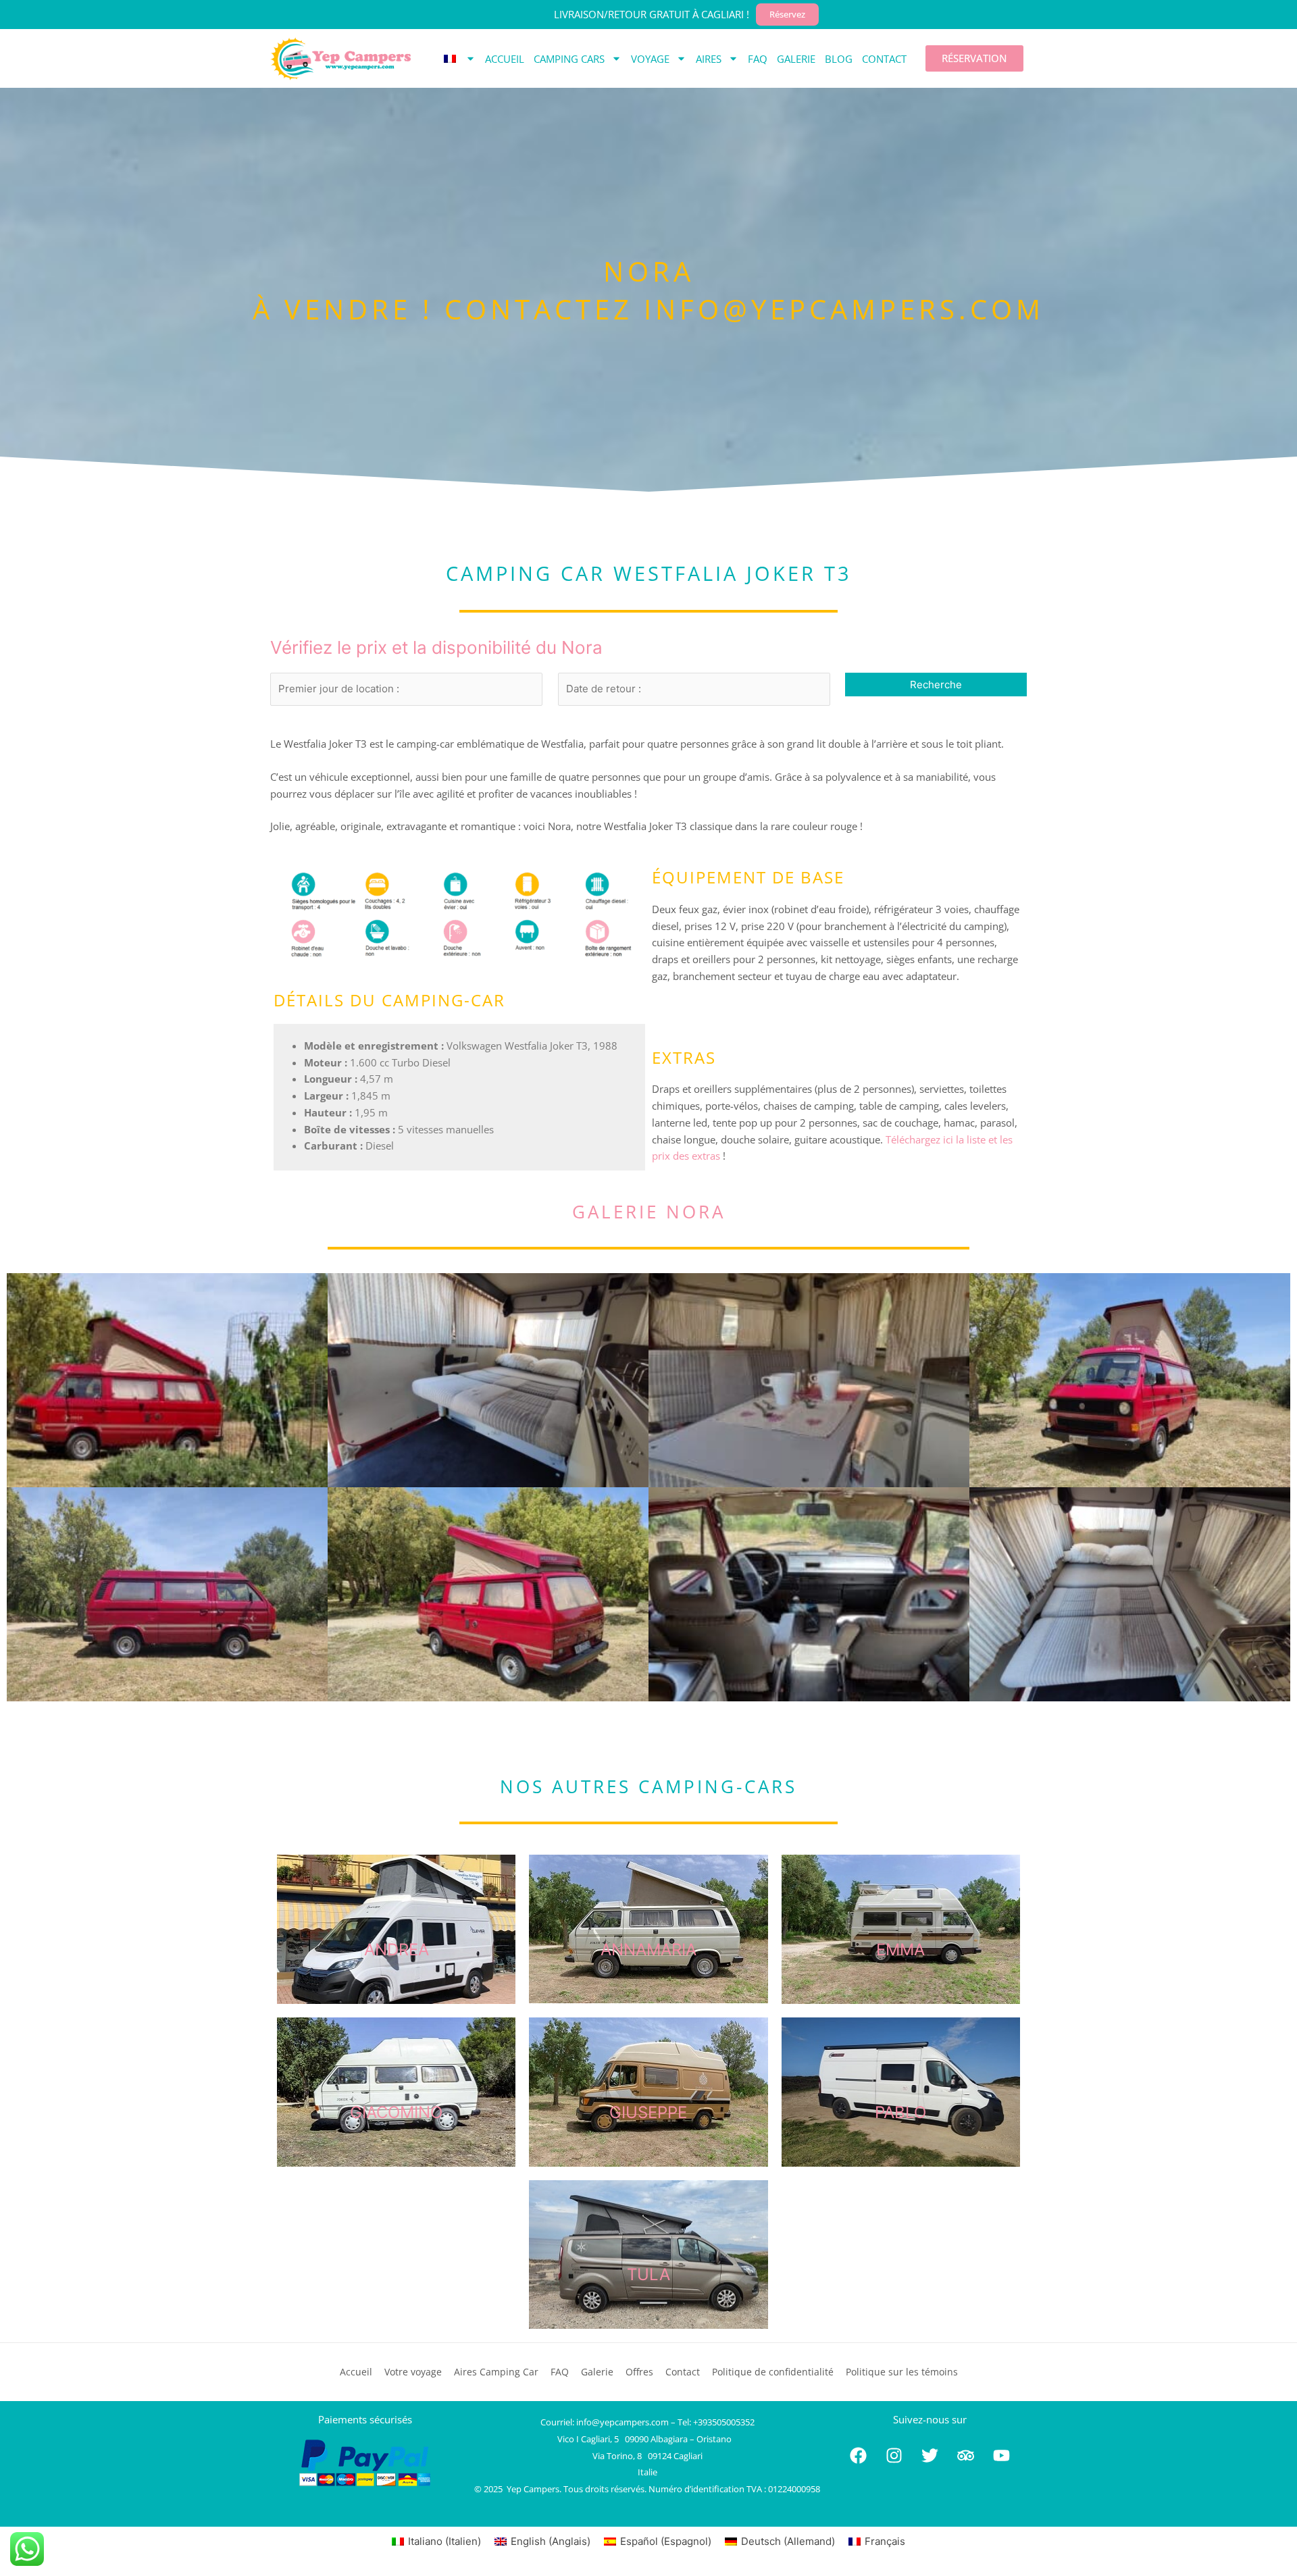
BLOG (839, 59)
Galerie (597, 2372)
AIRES (709, 59)
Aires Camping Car (496, 2372)
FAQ (758, 59)
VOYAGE (650, 59)
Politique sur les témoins (902, 2372)
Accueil (356, 2372)
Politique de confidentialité (773, 2372)
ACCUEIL (505, 59)
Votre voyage (413, 2372)
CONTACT (884, 59)
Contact (683, 2372)
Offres (639, 2372)
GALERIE (796, 59)
